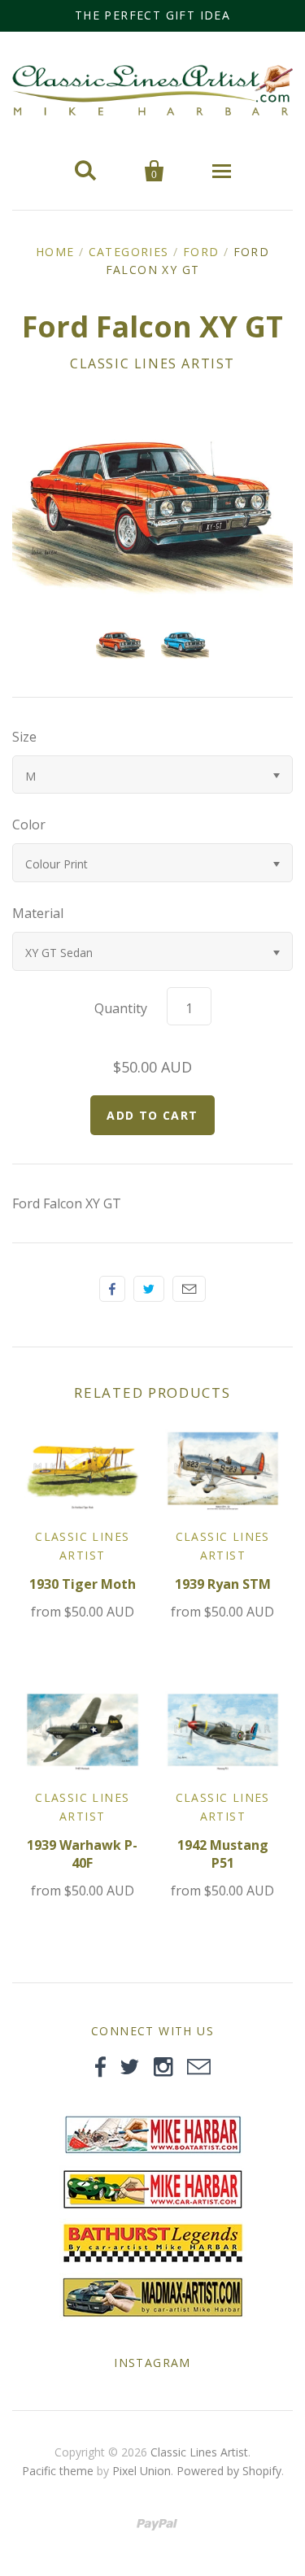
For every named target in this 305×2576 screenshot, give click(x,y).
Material (38, 913)
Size (24, 737)
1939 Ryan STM (223, 1584)
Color (29, 825)
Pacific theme (58, 2471)
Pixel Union (142, 2471)
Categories (129, 252)
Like (112, 1289)
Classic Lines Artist (152, 363)
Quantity (121, 1008)
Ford (201, 252)
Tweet (149, 1289)
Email (189, 1289)
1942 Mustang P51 (223, 1854)
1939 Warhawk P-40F (82, 1854)
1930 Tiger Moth (83, 1584)
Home (55, 252)
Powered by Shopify (229, 2471)
